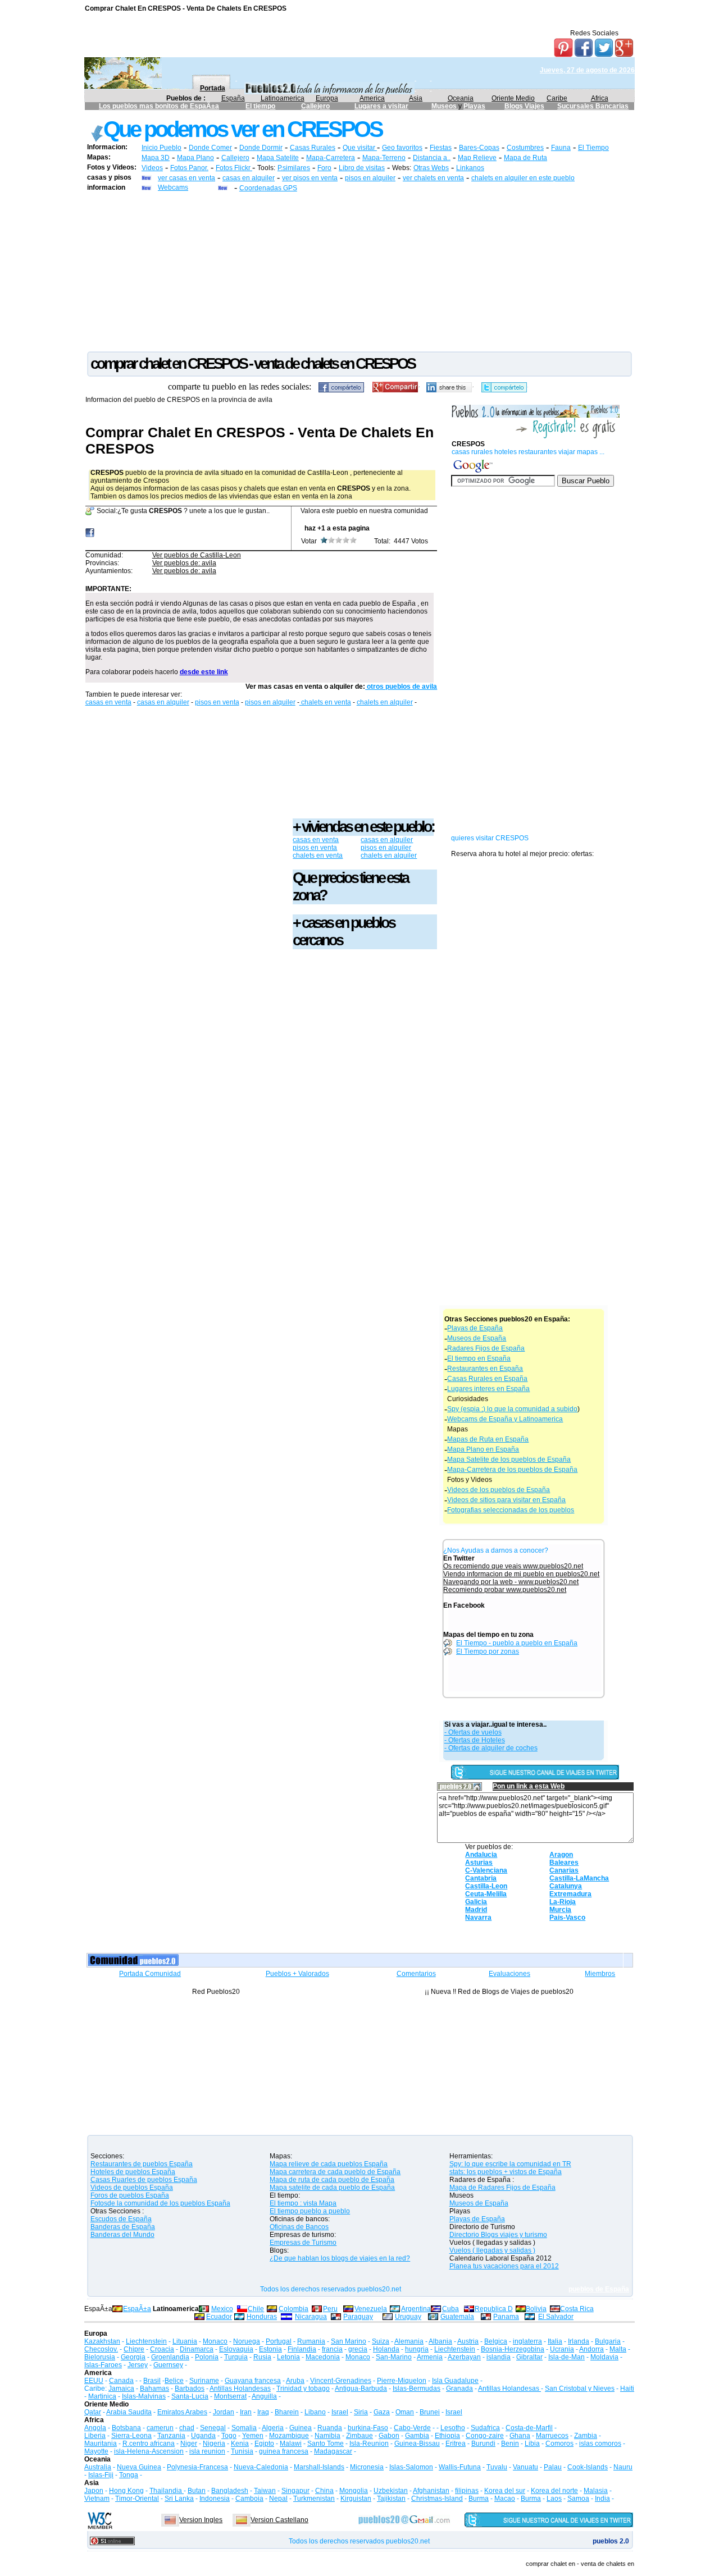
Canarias (564, 1870)
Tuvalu (497, 2467)
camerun (160, 2428)
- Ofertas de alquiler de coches (491, 1748)
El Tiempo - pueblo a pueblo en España (517, 1643)
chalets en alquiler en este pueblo (523, 178)
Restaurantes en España (485, 1369)
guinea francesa (284, 2451)
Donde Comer (210, 148)
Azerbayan (464, 2357)
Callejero (315, 106)
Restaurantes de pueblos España (142, 2164)
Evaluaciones (509, 1974)
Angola (95, 2428)
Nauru (623, 2467)
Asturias (479, 1863)
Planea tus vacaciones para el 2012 (504, 2266)
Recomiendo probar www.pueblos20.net (505, 1590)
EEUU (94, 2381)
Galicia (476, 1902)
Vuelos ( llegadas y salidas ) (492, 2250)
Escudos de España (121, 2219)
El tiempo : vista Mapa (303, 2203)
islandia (499, 2357)
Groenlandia (170, 2357)
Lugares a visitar (381, 106)
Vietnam (97, 2499)
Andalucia (481, 1855)
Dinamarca (197, 2349)
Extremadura (570, 1894)
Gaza (382, 2412)
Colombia (293, 2309)
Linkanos (470, 168)
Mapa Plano (195, 158)
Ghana (520, 2436)
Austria (468, 2341)
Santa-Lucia (190, 2396)
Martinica (102, 2396)
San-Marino (394, 2357)
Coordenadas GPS (268, 188)
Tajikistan (391, 2499)
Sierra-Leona (131, 2436)
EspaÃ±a (137, 2309)
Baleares (564, 1863)
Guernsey (168, 2365)
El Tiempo (593, 148)
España (233, 98)
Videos (152, 168)
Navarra (478, 1918)
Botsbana (126, 2428)
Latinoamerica (283, 98)
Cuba (450, 2309)
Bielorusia (100, 2357)
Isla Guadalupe (455, 2381)
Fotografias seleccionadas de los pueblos (511, 1510)
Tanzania (171, 2436)
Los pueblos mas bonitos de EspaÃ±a (159, 106)
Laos (554, 2499)
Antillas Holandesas (240, 2389)
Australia (98, 2467)
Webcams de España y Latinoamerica (505, 1419)
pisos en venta (217, 702)
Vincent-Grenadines (341, 2381)
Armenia (430, 2357)
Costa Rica (577, 2309)
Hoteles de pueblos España (133, 2172)
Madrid (476, 1910)
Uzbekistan (391, 2491)
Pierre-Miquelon (402, 2381)
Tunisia (242, 2451)
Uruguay (408, 2317)
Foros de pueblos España (130, 2195)
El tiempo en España (479, 1358)
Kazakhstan (102, 2341)
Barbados (190, 2389)
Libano (315, 2412)
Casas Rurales (313, 148)
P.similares (294, 168)
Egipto (264, 2444)
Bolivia (536, 2309)
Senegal (213, 2428)
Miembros (600, 1974)
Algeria (273, 2428)
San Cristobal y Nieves (580, 2389)
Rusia (262, 2357)
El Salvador (556, 2317)
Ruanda (330, 2428)
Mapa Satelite (278, 158)
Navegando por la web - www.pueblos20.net (511, 1582)
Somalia (244, 2428)
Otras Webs (431, 168)
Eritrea (456, 2444)
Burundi (483, 2444)
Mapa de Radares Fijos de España (502, 2188)
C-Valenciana (486, 1870)
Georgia (133, 2357)
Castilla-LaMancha (579, 1878)
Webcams (173, 187)
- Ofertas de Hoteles (475, 1740)
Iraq (263, 2412)
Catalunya (566, 1886)
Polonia (207, 2357)
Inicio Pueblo (161, 148)
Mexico (222, 2309)
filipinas (467, 2491)
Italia (555, 2341)
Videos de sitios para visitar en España (506, 1500)
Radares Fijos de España (486, 1348)
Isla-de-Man (566, 2357)
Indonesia (215, 2499)
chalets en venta (325, 702)
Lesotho (453, 2428)
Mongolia (354, 2491)
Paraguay (358, 2317)
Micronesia (367, 2467)
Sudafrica (485, 2428)
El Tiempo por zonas (488, 1651)
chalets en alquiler (385, 702)
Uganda (203, 2436)
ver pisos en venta (310, 178)
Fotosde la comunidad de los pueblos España (160, 2203)
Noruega (247, 2341)
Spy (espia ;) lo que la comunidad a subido (512, 1409)
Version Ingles (201, 2520)
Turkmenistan (314, 2499)
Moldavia (604, 2357)
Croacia (162, 2349)
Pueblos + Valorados (297, 1974)
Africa (600, 98)
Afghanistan (431, 2491)
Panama (506, 2317)
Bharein (287, 2412)
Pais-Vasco (567, 1918)
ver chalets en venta (433, 178)
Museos (445, 106)
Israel (340, 2412)
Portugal (279, 2341)
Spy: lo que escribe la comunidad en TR (510, 2164)
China (324, 2491)
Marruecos (552, 2436)
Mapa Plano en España (483, 1449)
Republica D (494, 2309)
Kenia (240, 2444)
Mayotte (96, 2451)
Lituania (185, 2341)
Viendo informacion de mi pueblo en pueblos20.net (521, 1574)
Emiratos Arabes (182, 2412)
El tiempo (260, 106)
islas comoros (600, 2444)
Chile (256, 2309)
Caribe (557, 98)
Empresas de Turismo (303, 2243)
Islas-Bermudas (417, 2389)
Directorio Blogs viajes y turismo (498, 2235)
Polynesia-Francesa (197, 2467)
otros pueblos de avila (401, 687)
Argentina (416, 2309)
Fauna (561, 148)
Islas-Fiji (101, 2475)
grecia (358, 2349)
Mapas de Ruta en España (488, 1439)
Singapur (295, 2491)
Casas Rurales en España (487, 1379)
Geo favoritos (402, 148)
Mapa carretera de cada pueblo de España (335, 2172)
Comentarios (416, 1974)
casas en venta (108, 702)
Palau (553, 2467)
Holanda (386, 2349)
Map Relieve (477, 158)
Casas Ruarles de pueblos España (144, 2180)
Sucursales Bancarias (593, 106)
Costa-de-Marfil (529, 2428)
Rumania (311, 2341)
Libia (532, 2444)
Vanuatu (525, 2467)
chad (187, 2428)
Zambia (586, 2436)
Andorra (591, 2349)
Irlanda (579, 2341)
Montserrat (230, 2396)
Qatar (93, 2412)
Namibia (327, 2436)
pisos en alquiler (370, 178)
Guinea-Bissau (417, 2444)
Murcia (560, 1910)
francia (332, 2349)
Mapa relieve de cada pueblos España (329, 2164)
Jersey (138, 2365)
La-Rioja (563, 1902)
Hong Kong (126, 2491)
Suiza (381, 2341)
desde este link (204, 672)
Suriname (204, 2381)
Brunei (430, 2412)
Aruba (295, 2381)
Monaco (215, 2341)
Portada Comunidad (150, 1974)
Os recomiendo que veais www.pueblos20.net (513, 1566)
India (602, 2499)
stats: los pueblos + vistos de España (506, 2172)
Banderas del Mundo (122, 2235)
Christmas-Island (437, 2499)
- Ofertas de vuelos (473, 1732)
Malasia (596, 2491)
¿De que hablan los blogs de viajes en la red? (340, 2258)
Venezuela (371, 2309)
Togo (229, 2436)
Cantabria (481, 1878)
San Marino (349, 2341)
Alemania (409, 2341)
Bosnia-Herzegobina (513, 2349)
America (372, 98)
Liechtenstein (146, 2341)
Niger (189, 2444)
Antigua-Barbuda (361, 2389)
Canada (121, 2381)
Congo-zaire (485, 2436)
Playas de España (475, 1328)
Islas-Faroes (103, 2365)
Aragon (561, 1855)
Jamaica (121, 2389)
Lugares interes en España (488, 1389)
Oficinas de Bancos (299, 2227)
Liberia (95, 2436)
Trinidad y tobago (303, 2389)
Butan (197, 2491)
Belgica (496, 2341)
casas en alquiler (249, 178)
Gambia (417, 2436)
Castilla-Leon (486, 1886)
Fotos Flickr (234, 168)
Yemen (253, 2436)
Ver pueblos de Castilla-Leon (197, 555)
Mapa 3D (156, 158)
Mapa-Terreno (384, 158)
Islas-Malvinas (144, 2396)
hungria (417, 2349)
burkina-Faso (368, 2428)
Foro (324, 168)
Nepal (278, 2499)
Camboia (249, 2499)
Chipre (134, 2349)
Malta (618, 2349)
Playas (474, 106)
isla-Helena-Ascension (149, 2451)
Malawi (291, 2444)
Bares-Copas (479, 148)
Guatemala (457, 2317)
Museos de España (477, 1338)
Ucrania (562, 2349)
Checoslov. (101, 2349)
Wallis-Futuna (460, 2467)
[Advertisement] (359, 271)
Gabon (389, 2436)
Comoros (559, 2444)
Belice (174, 2381)
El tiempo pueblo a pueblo (310, 2211)
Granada (459, 2389)
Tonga (129, 2475)
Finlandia (302, 2349)
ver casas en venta (186, 178)
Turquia (236, 2357)
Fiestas (441, 148)
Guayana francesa (253, 2381)
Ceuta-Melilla (486, 1894)
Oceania (461, 98)
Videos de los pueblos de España (499, 1490)
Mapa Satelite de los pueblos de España (509, 1459)
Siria (361, 2412)
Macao (505, 2499)
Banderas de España (123, 2227)
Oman (405, 2412)
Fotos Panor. (189, 168)
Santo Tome (326, 2444)
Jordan (224, 2412)
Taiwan (265, 2491)
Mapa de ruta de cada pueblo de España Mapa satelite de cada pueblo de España (332, 2184)
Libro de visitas (362, 168)
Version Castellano (279, 2520)
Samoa (578, 2499)
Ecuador (219, 2317)
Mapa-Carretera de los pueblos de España (512, 1470)
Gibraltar (529, 2357)
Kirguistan (356, 2499)
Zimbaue (359, 2436)
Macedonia (323, 2357)
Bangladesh (230, 2491)
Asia (416, 98)
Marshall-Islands (319, 2467)
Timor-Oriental (137, 2499)
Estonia (270, 2349)
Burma (479, 2499)
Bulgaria (608, 2341)
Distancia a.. (432, 158)
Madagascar (333, 2451)
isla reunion (207, 2451)
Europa (327, 98)
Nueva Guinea (139, 2467)
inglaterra (527, 2341)
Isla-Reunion (369, 2444)
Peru (330, 2309)
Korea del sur (505, 2491)
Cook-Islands (588, 2467)
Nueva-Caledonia (261, 2467)
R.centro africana (149, 2444)
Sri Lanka (179, 2499)
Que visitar (360, 148)
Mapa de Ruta (525, 158)
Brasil (152, 2381)
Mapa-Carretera (331, 158)
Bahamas (154, 2389)
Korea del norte (554, 2491)
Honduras (262, 2317)
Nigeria (214, 2444)
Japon (94, 2491)
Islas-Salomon (411, 2467)
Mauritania (101, 2444)
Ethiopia (447, 2436)
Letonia (288, 2357)
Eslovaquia (236, 2349)
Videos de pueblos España (132, 2188)
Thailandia (167, 2491)
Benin (510, 2444)
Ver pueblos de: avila (184, 563)
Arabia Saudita (129, 2412)
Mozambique (289, 2436)
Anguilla (264, 2396)
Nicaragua (311, 2317)
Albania (440, 2341)
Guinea (301, 2428)
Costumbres (525, 148)
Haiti (627, 2389)
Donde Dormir (261, 148)
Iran (246, 2412)
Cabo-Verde (412, 2428)
